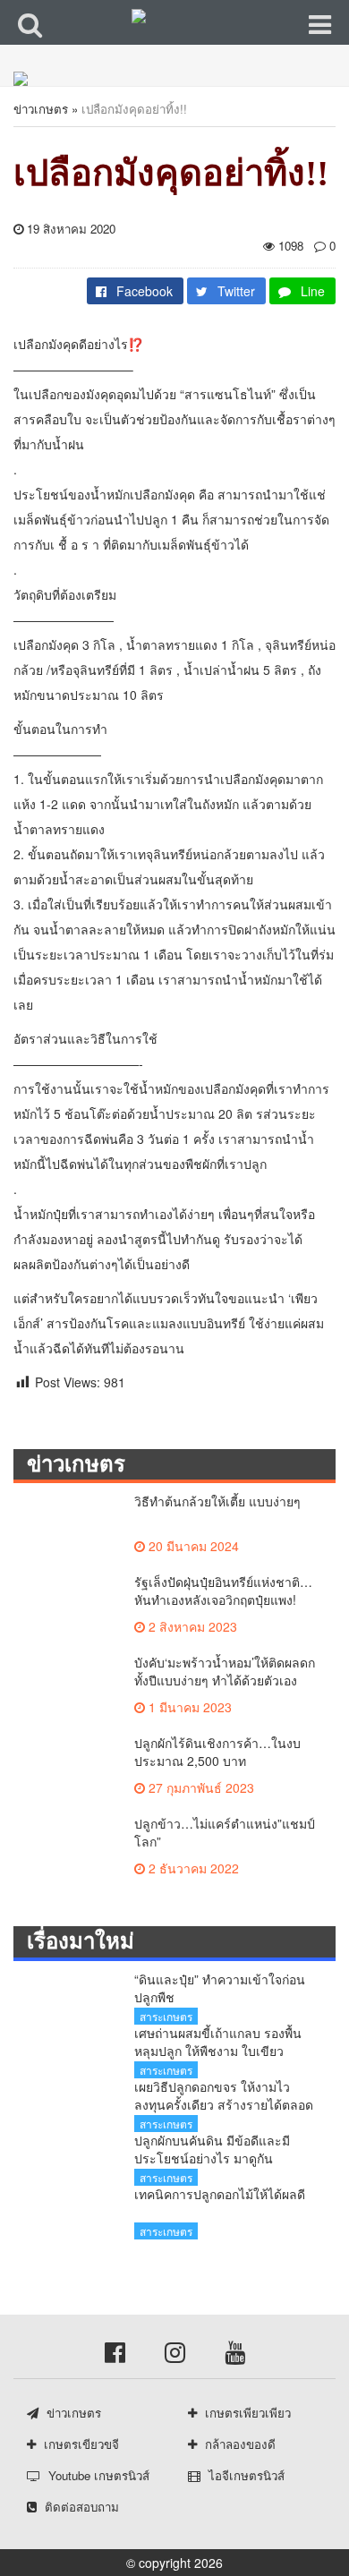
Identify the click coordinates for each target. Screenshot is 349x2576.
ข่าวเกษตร (41, 109)
